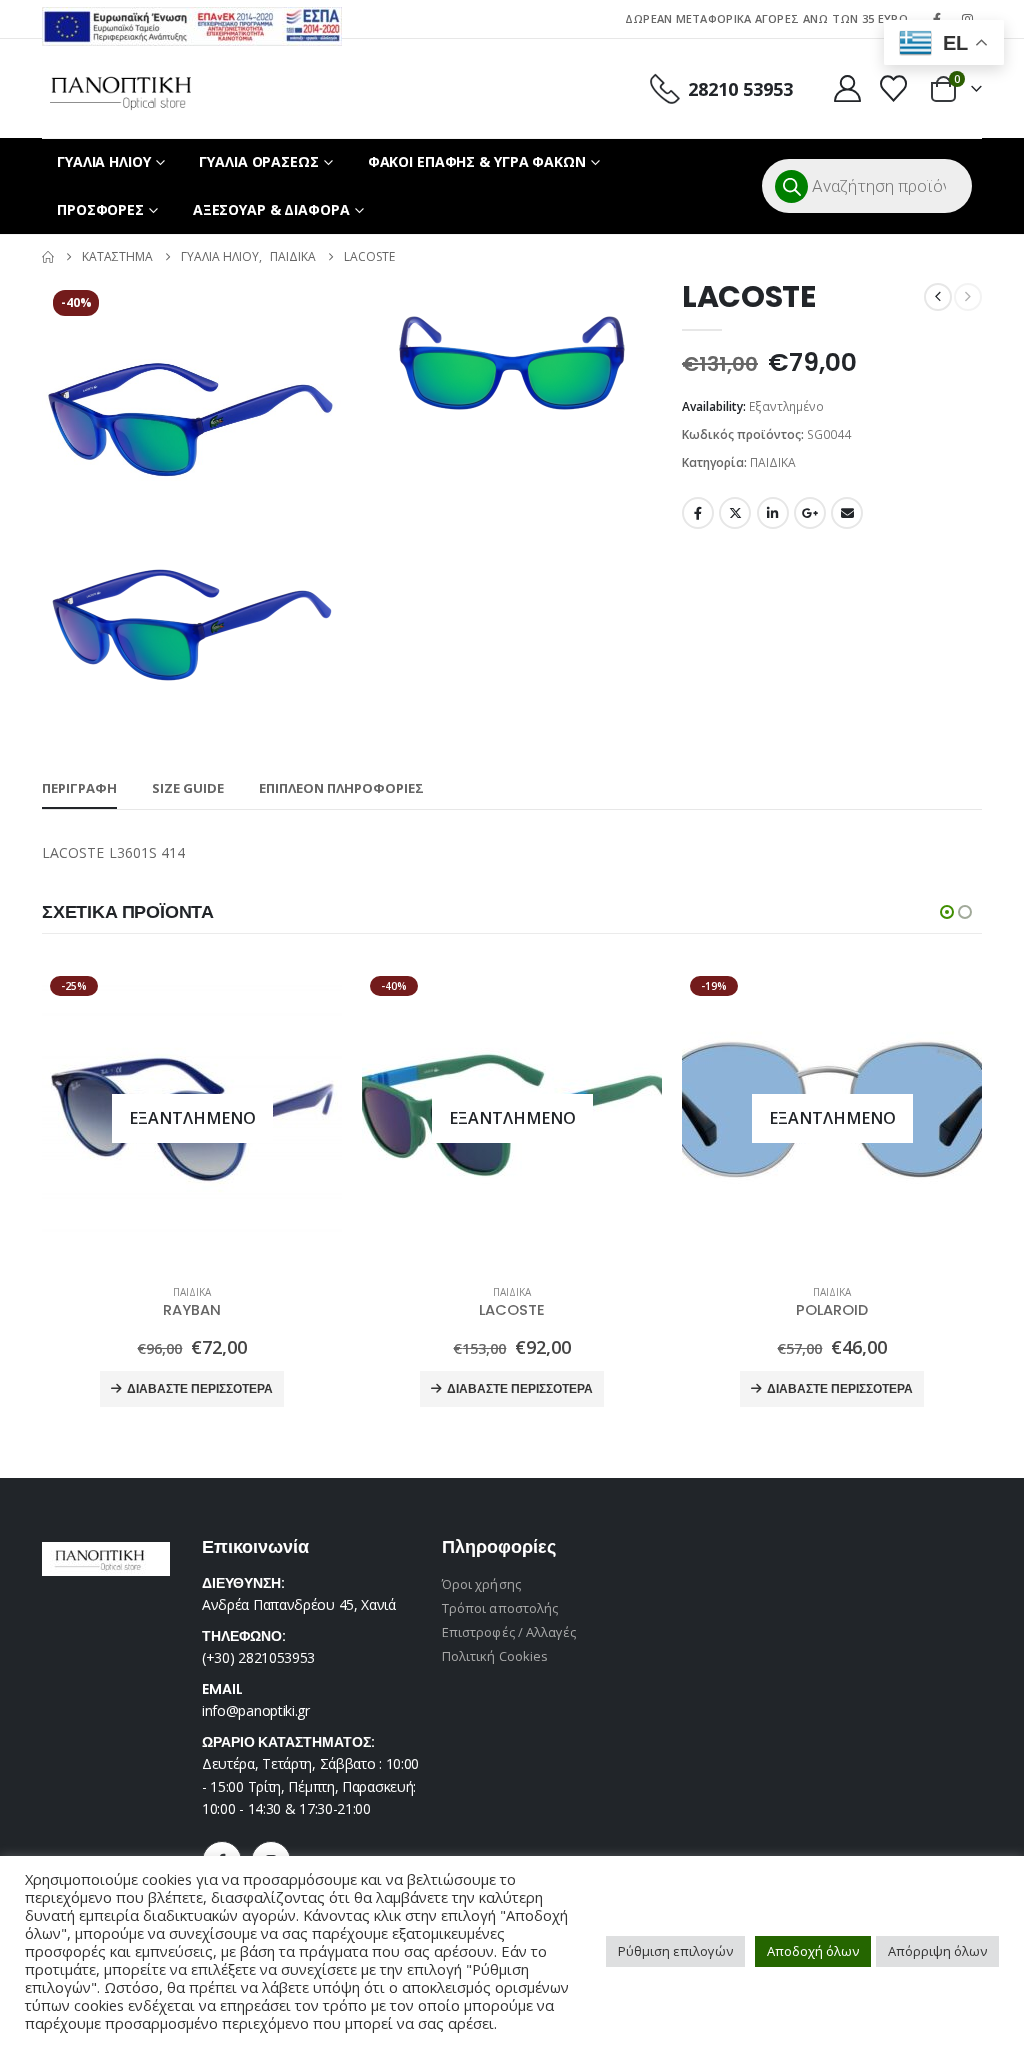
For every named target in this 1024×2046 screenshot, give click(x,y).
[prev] (938, 297)
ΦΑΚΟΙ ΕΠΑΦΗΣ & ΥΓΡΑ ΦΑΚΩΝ (477, 161)
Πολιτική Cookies (495, 1656)
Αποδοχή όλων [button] (813, 1951)
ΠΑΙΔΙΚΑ (773, 462)
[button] (947, 912)
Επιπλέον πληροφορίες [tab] (341, 788)
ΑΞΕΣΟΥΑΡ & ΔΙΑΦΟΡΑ (271, 209)
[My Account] (847, 88)
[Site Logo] (120, 88)
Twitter (735, 513)
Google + (810, 513)
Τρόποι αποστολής (500, 1608)
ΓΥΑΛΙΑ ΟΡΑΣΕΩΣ (258, 161)
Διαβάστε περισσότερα (200, 1388)
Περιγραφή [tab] (79, 788)
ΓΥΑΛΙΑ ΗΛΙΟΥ (104, 161)
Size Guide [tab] (188, 788)
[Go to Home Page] (48, 257)
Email (847, 513)
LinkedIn (773, 513)
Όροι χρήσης (481, 1584)
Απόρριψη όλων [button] (937, 1951)
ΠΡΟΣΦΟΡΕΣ (100, 209)
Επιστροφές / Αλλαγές (509, 1632)
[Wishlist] (894, 88)
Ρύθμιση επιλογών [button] (675, 1951)
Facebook (698, 513)
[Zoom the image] (192, 18)
